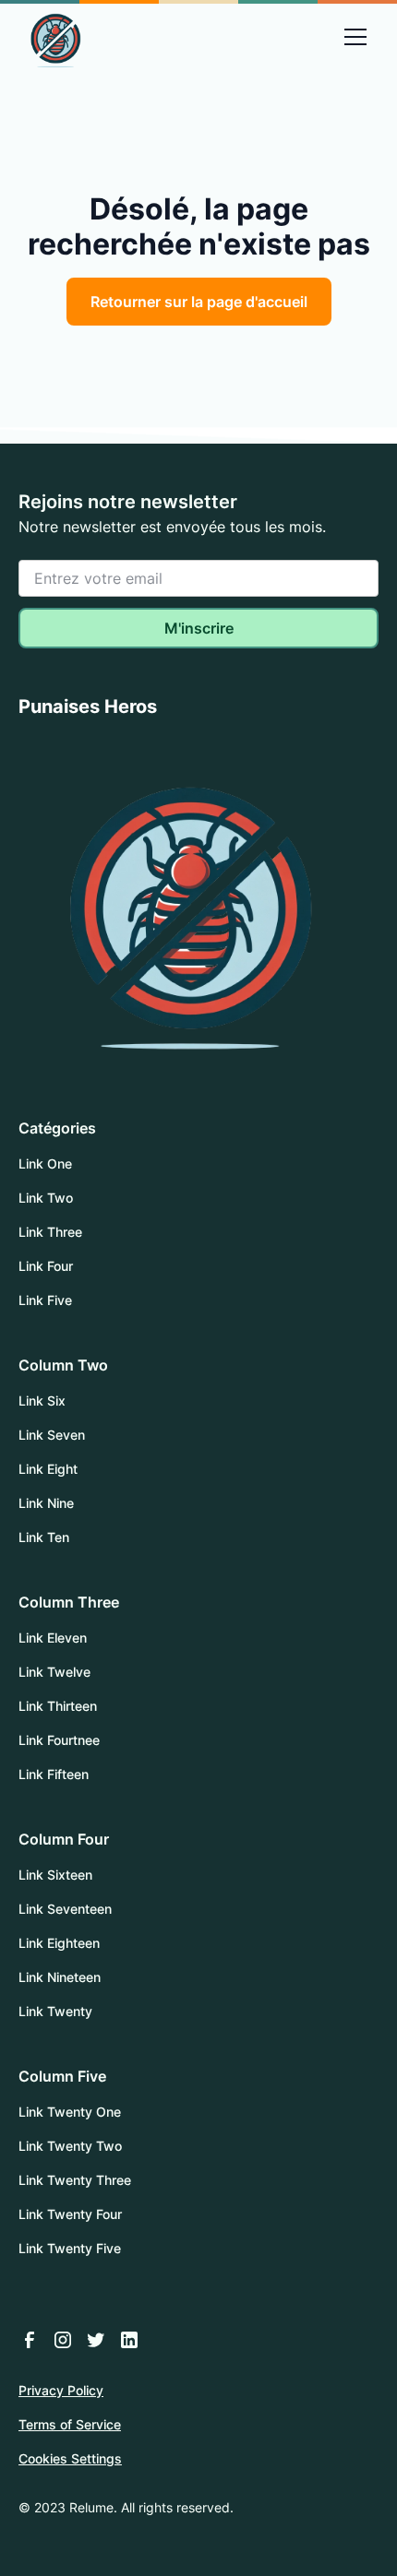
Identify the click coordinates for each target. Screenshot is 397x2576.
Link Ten (44, 1537)
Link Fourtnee (59, 1740)
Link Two (46, 1198)
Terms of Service (70, 2424)
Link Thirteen (58, 1706)
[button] (355, 37)
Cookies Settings (70, 2458)
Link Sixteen (55, 1875)
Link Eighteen (59, 1943)
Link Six (42, 1401)
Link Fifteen (54, 1774)
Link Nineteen (60, 1977)
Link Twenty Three (75, 2180)
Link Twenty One (70, 2112)
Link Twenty (55, 2011)
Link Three (50, 1232)
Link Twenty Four (70, 2214)
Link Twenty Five (70, 2248)
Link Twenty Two (70, 2146)
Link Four (46, 1266)
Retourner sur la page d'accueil (199, 302)
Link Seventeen (65, 1909)
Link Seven (52, 1435)
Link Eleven (53, 1638)
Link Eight (48, 1469)
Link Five (45, 1300)
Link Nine (46, 1503)
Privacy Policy (61, 2390)
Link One (45, 1163)
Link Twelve (54, 1672)
